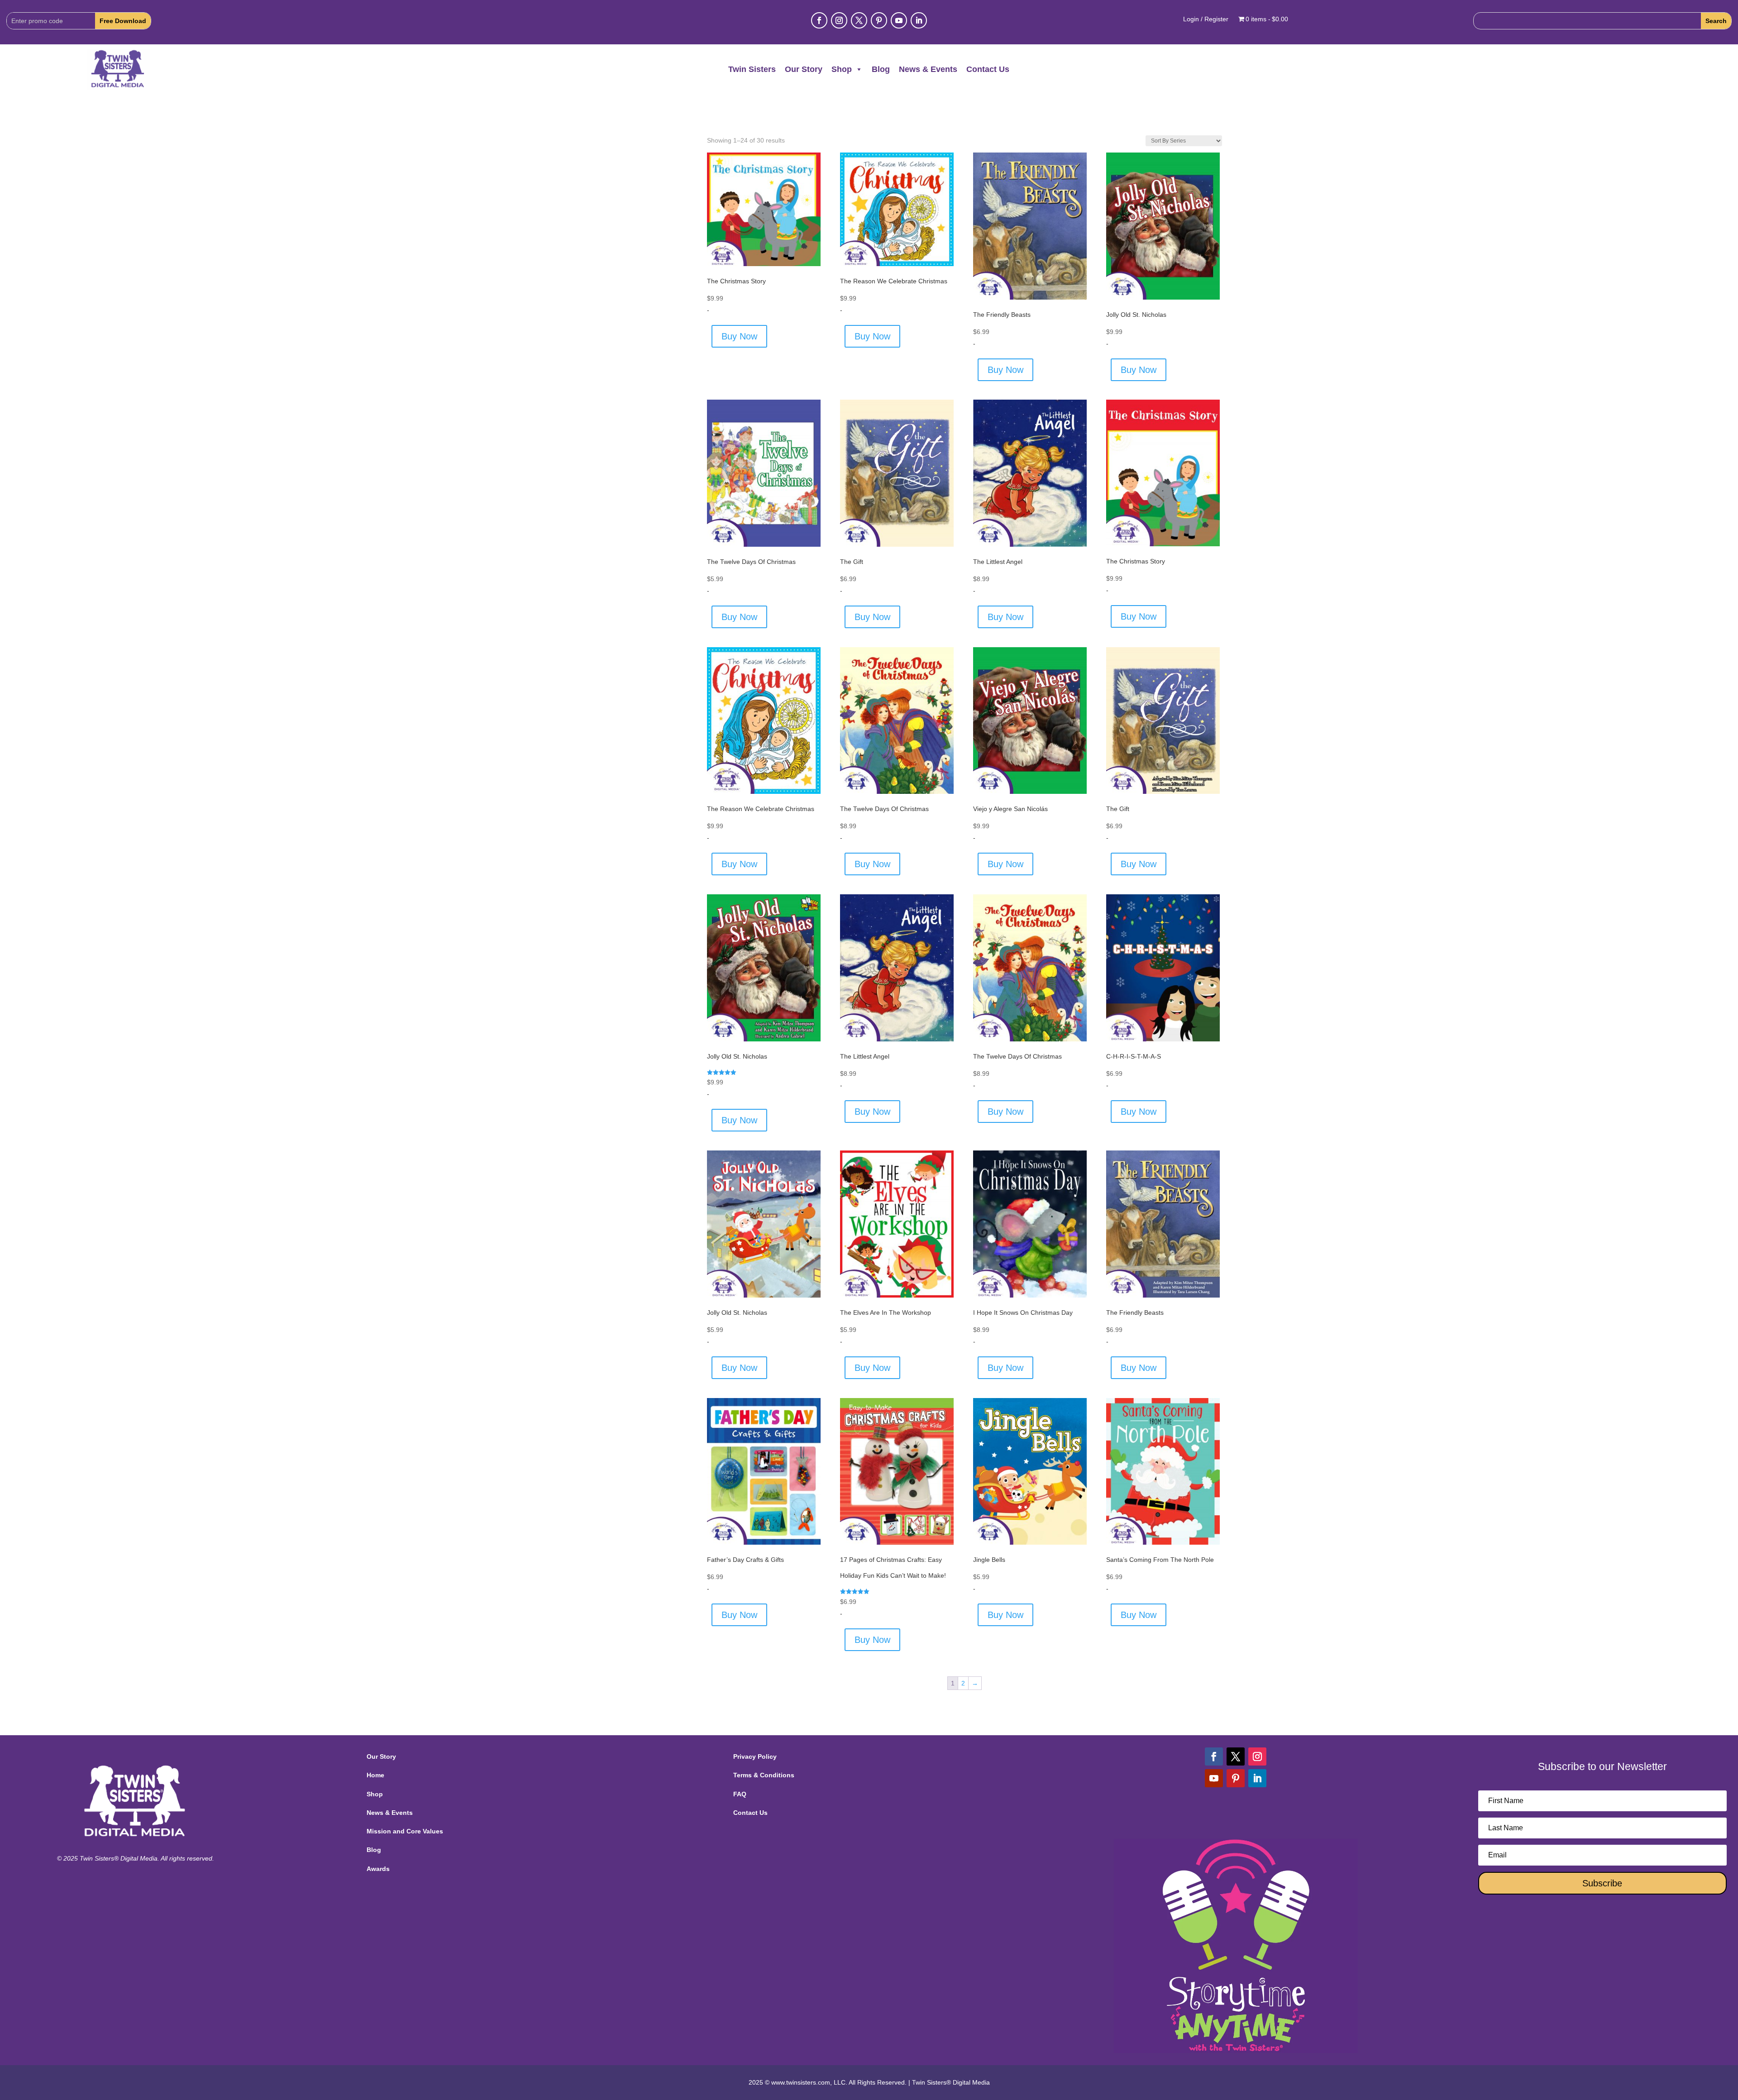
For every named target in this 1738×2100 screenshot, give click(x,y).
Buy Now (739, 336)
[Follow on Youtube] (899, 20)
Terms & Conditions (764, 1775)
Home (375, 1775)
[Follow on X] (859, 20)
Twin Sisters (752, 69)
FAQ (740, 1794)
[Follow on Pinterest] (879, 20)
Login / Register (1206, 19)
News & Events (928, 69)
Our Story (804, 69)
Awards (378, 1869)
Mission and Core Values (405, 1831)
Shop (842, 69)
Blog (881, 69)
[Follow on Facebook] (819, 20)
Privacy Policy (755, 1756)
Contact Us (988, 69)
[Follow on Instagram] (839, 20)
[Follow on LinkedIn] (919, 20)
